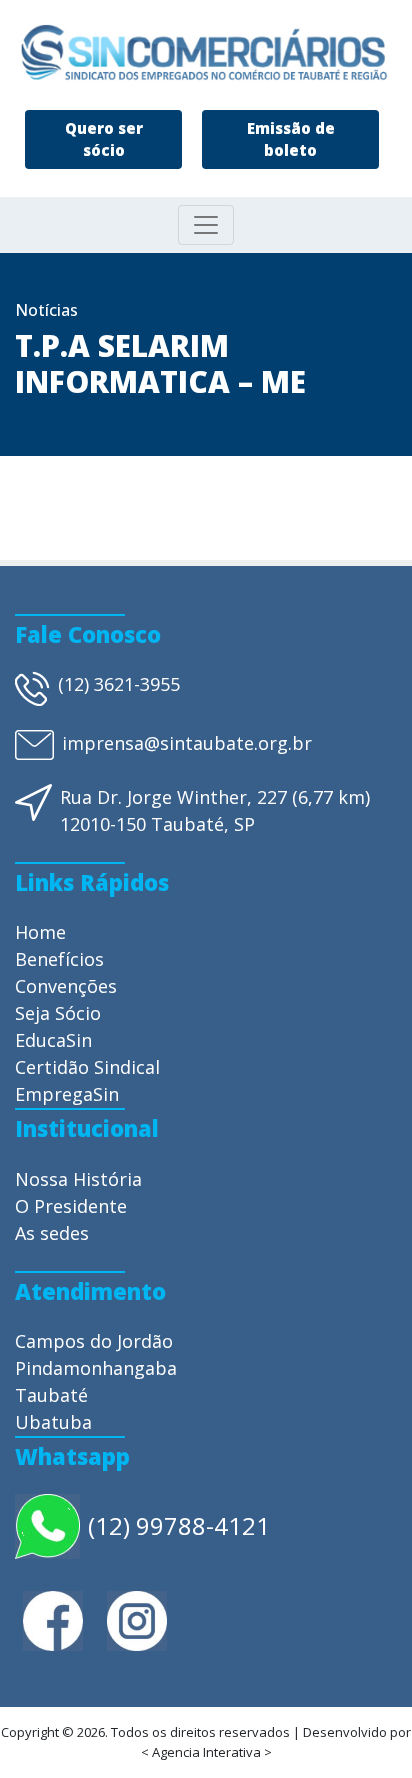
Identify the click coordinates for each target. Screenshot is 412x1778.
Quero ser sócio (104, 139)
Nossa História (78, 1179)
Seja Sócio (58, 1013)
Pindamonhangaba (96, 1368)
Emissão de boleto (291, 139)
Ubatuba (53, 1422)
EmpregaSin (67, 1094)
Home (40, 932)
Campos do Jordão (94, 1341)
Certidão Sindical (87, 1067)
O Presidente (71, 1206)
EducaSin (53, 1040)
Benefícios (59, 959)
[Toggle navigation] (206, 225)
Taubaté (51, 1395)
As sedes (52, 1233)
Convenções (66, 986)
